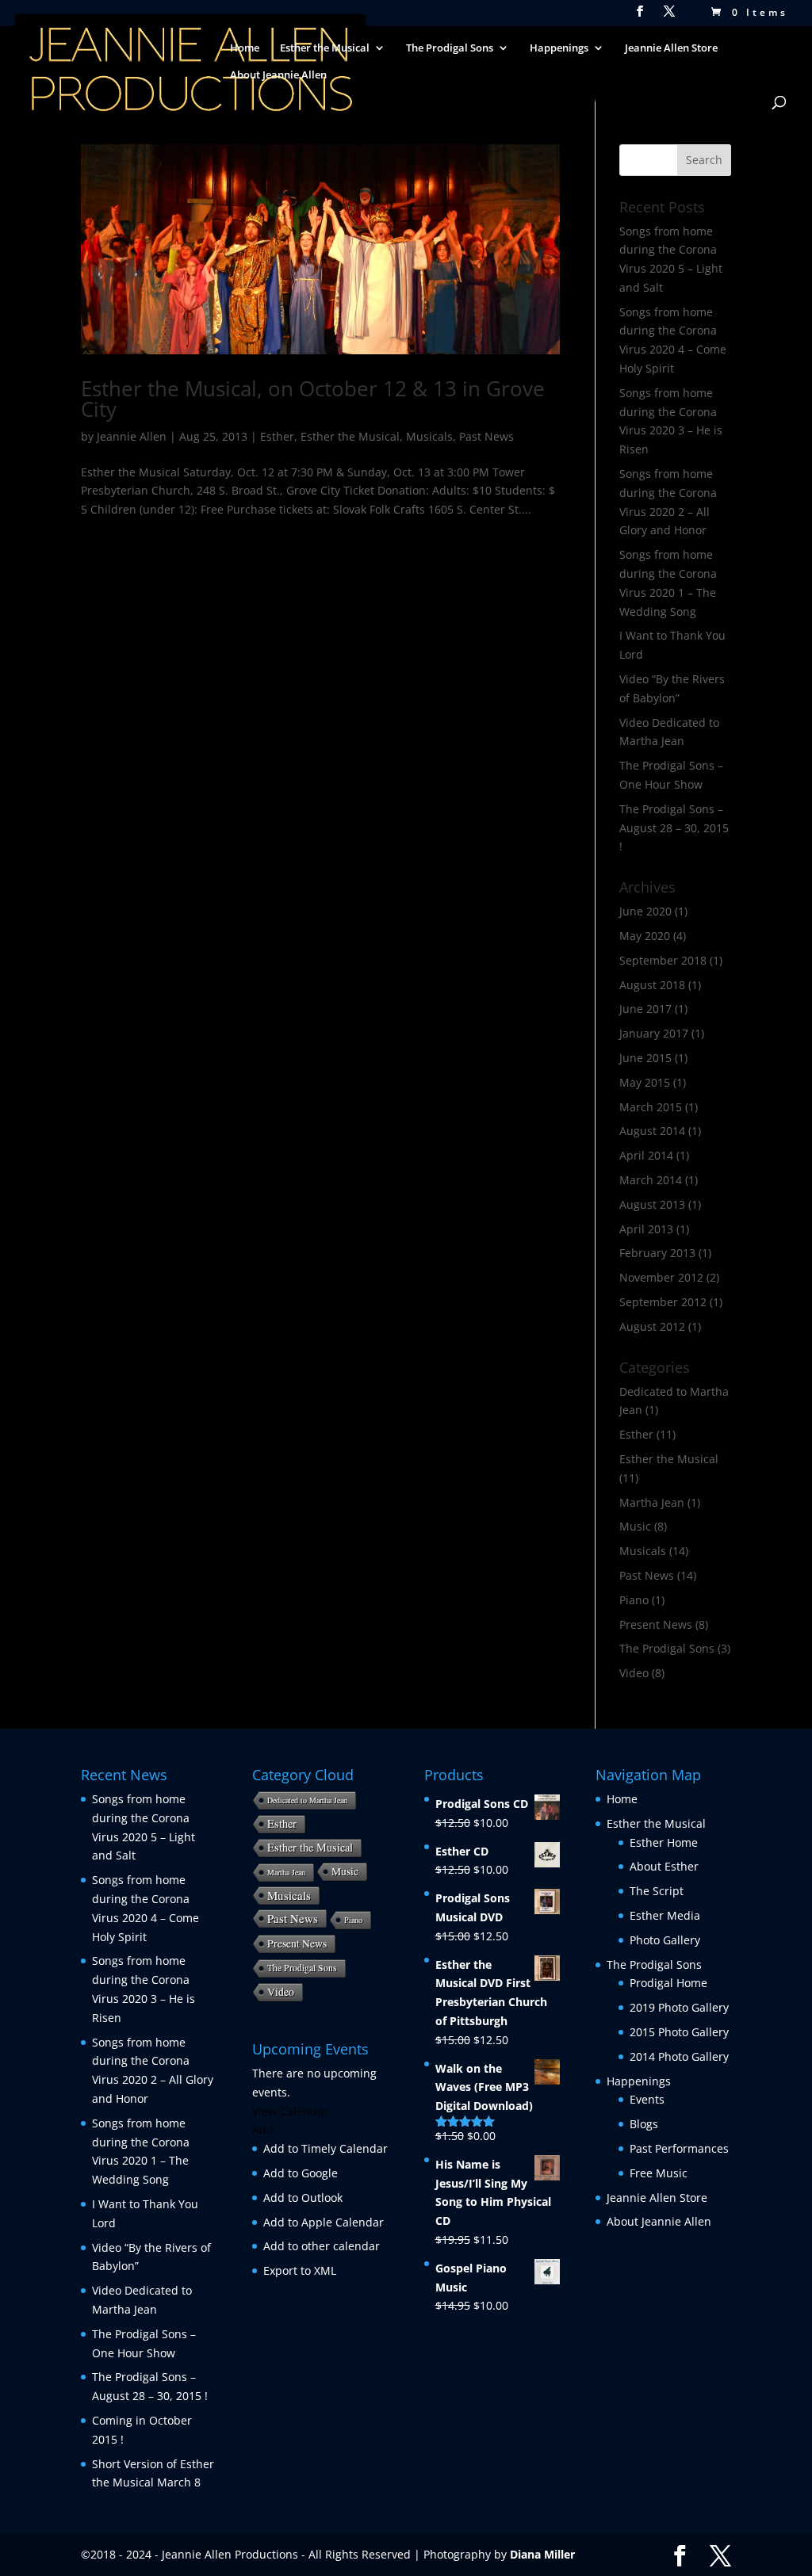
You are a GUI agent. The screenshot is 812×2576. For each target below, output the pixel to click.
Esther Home (664, 1842)
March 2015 (651, 1107)
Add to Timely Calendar (326, 2148)
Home (245, 48)
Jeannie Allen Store (671, 48)
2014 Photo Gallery (679, 2056)
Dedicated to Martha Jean (307, 1800)
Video (634, 1673)
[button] (263, 2129)
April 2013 (646, 1229)
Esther (277, 436)
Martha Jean (652, 1502)
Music (635, 1526)
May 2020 (645, 936)
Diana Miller (542, 2554)
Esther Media (665, 1915)
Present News (656, 1624)
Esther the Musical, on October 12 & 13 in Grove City (313, 399)
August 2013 (652, 1204)
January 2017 (654, 1033)
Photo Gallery (665, 1940)
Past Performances (679, 2148)
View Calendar (290, 2111)
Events (647, 2099)
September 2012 (663, 1302)
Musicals (429, 436)
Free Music (659, 2173)
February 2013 (657, 1253)
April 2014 (646, 1155)
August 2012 (652, 1326)
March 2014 (651, 1180)
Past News (486, 436)
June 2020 (645, 911)
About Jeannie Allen (278, 75)
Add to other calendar (322, 2246)
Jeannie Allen (132, 436)
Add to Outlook (303, 2198)
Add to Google (301, 2173)
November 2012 (661, 1277)
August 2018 (652, 985)
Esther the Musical (350, 436)
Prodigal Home (668, 1983)
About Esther (664, 1866)
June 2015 (645, 1058)
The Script (657, 1891)
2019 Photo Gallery (679, 2007)
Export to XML (300, 2270)
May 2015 (645, 1082)
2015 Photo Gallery (679, 2032)
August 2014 (652, 1131)
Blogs (644, 2124)
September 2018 (663, 960)
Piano (634, 1600)
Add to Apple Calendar (324, 2222)
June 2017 (645, 1009)
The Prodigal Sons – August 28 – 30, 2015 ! (674, 828)
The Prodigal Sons (667, 1648)
